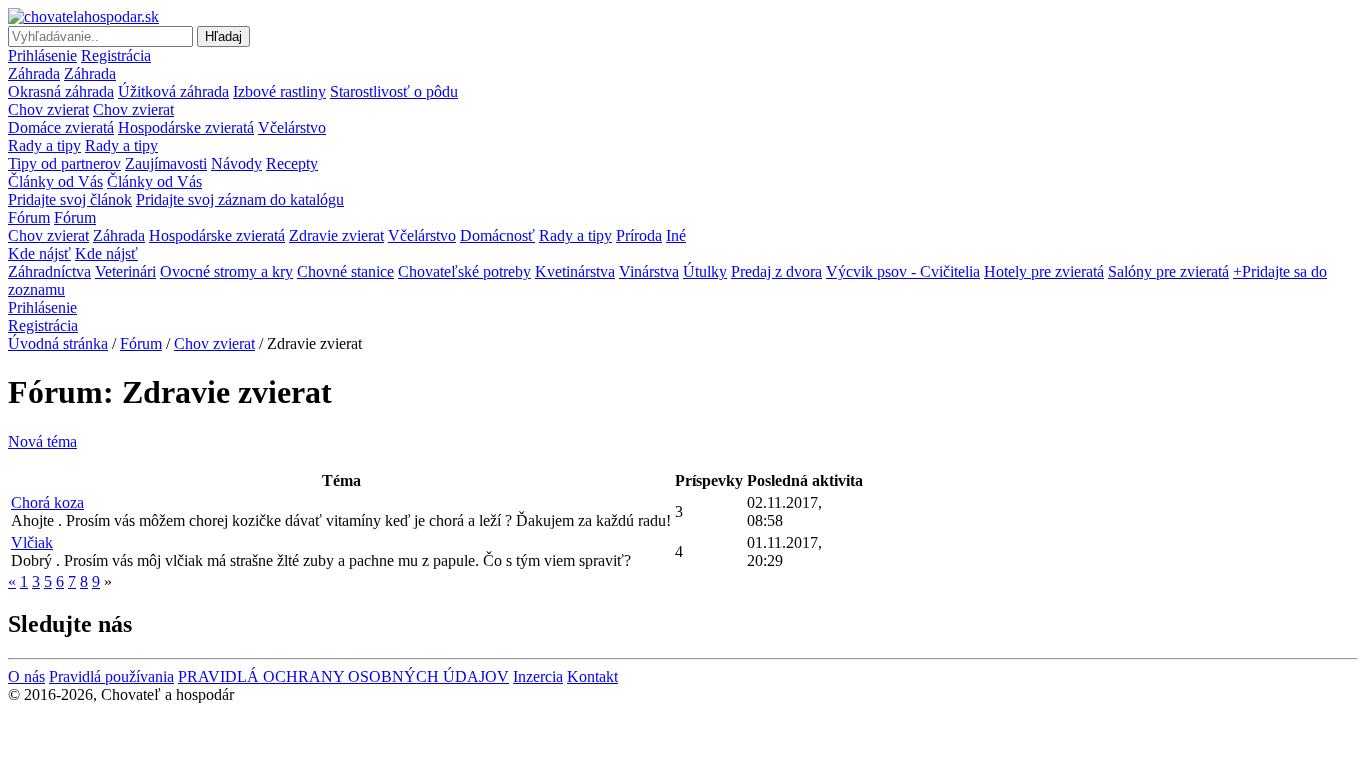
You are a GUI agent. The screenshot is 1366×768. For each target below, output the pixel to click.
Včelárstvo (292, 127)
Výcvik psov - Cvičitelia (903, 271)
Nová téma (42, 441)
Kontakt (592, 676)
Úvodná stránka (58, 343)
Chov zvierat (48, 109)
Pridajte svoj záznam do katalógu (240, 199)
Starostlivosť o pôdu (394, 91)
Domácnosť (497, 235)
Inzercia (538, 676)
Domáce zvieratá (61, 127)
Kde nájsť (39, 253)
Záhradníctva (49, 271)
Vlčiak (32, 542)
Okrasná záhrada (61, 91)
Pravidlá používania (111, 676)
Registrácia (116, 55)
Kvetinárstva (575, 271)
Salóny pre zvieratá (1168, 271)
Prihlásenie (42, 55)
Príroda (639, 235)
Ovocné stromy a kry (226, 271)
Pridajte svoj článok (70, 199)
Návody (236, 163)
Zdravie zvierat (336, 235)
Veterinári (125, 271)
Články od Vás (55, 181)
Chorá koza (47, 502)
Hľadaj (223, 36)
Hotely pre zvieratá (1044, 271)
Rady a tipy (44, 145)
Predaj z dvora (776, 271)
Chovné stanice (345, 271)
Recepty (292, 163)
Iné (676, 235)
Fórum (29, 217)
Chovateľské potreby (464, 271)
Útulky (705, 271)
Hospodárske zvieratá (186, 127)
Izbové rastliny (279, 91)
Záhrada (34, 73)
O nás (26, 676)
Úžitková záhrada (173, 91)
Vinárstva (649, 271)
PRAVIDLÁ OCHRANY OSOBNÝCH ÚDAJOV (343, 676)
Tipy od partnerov (64, 163)
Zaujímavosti (166, 163)
